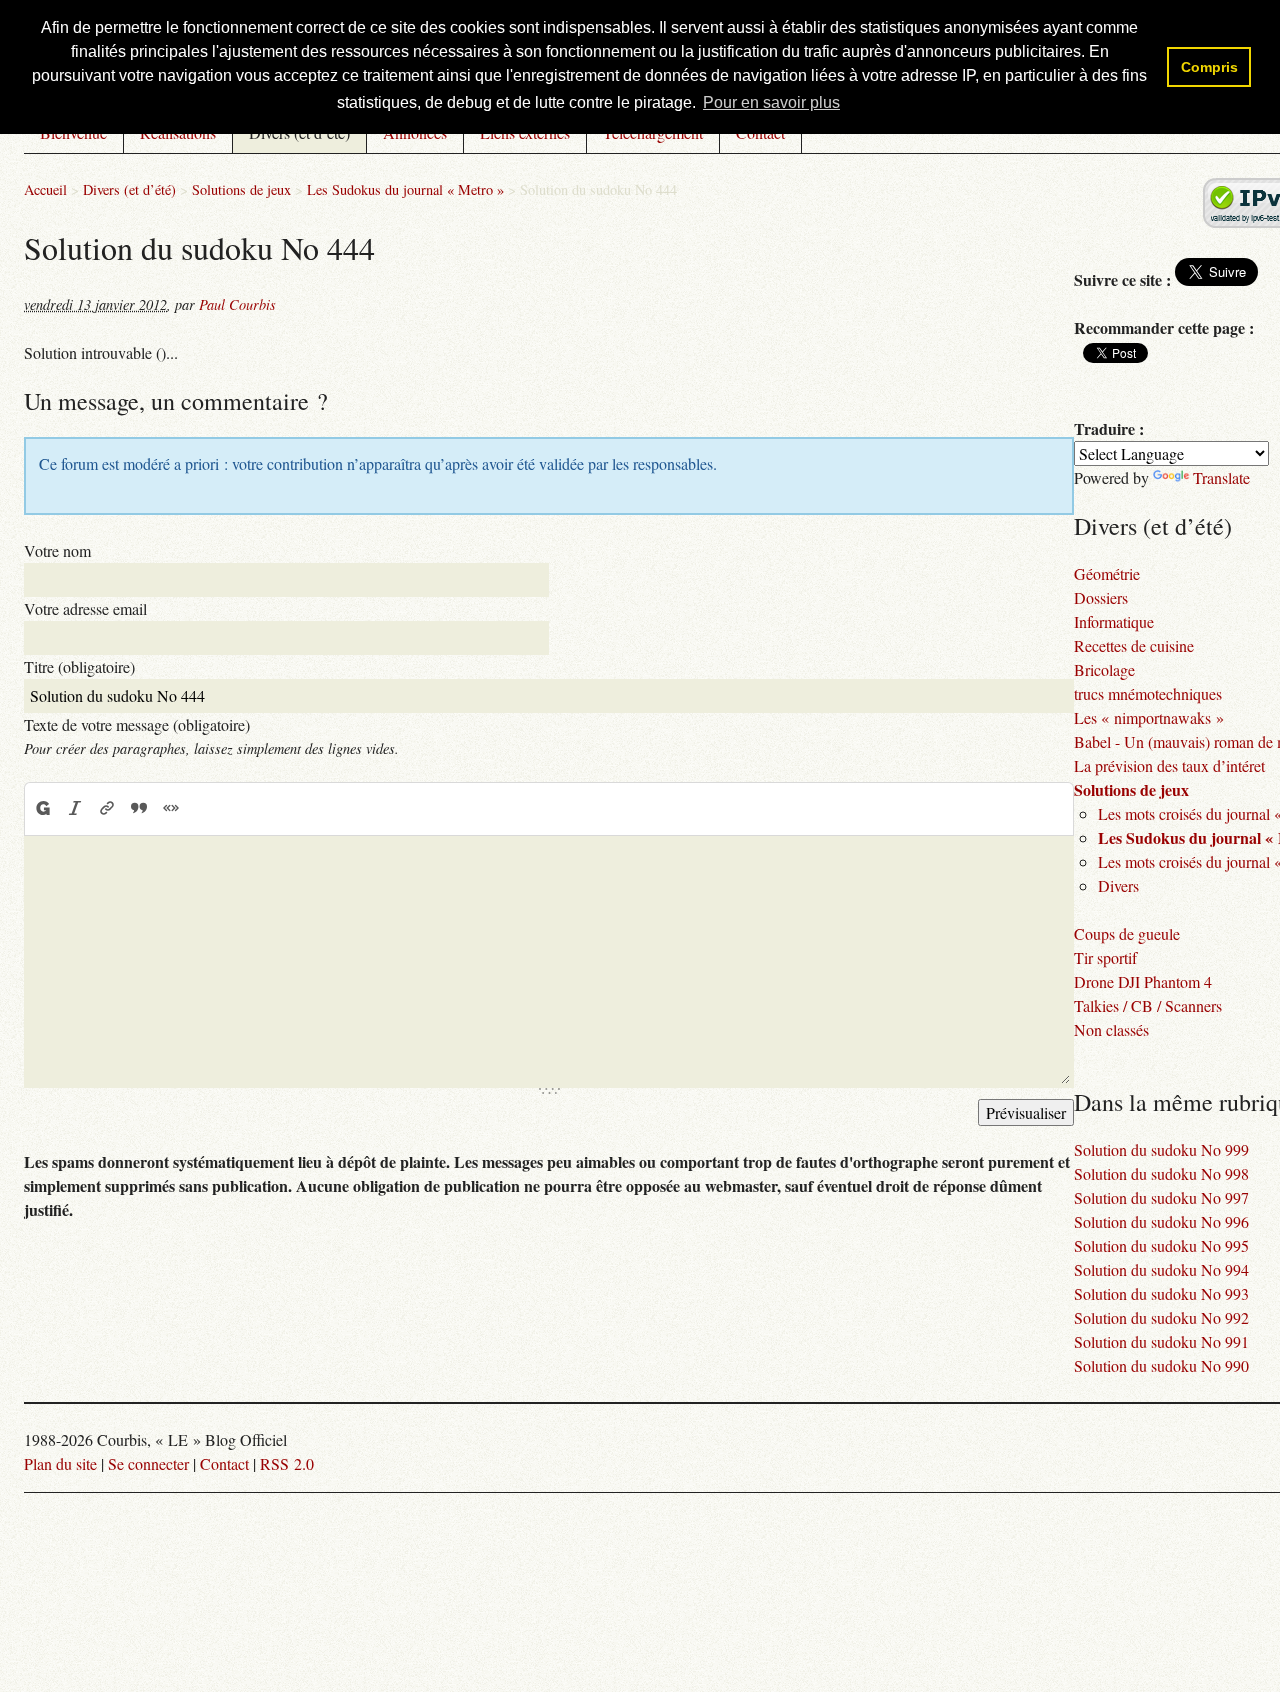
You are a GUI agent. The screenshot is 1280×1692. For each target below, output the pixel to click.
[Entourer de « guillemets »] (171, 808)
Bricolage (1104, 669)
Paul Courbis (237, 304)
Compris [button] (1209, 67)
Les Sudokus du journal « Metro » (405, 189)
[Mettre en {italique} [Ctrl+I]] (75, 808)
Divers (1118, 885)
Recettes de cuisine (1134, 645)
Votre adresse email (85, 608)
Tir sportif (1105, 957)
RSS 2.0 (287, 1463)
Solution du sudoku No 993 (1161, 1293)
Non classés (1111, 1029)
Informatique (1114, 621)
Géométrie (1107, 573)
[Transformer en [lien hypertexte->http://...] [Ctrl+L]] (107, 808)
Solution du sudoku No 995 (1161, 1245)
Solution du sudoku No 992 (1161, 1317)
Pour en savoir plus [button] (771, 102)
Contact (224, 1463)
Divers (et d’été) (129, 189)
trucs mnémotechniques (1148, 693)
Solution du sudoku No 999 (1161, 1149)
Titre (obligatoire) (79, 666)
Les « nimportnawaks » (1149, 717)
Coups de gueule (1127, 933)
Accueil (45, 189)
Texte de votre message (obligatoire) (137, 724)
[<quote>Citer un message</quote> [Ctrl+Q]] (139, 808)
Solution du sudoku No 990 (1161, 1365)
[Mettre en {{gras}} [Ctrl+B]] (42, 808)
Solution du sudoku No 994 (1161, 1269)
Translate (1221, 477)
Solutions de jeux (241, 189)
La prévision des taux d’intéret (1169, 765)
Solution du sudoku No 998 (1161, 1173)
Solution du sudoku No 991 (1161, 1341)
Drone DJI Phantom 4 (1143, 981)
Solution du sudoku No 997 (1161, 1197)
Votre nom (57, 550)
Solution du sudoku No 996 (1161, 1221)
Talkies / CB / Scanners (1148, 1005)
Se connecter (148, 1463)
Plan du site (60, 1463)
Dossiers (1101, 597)
